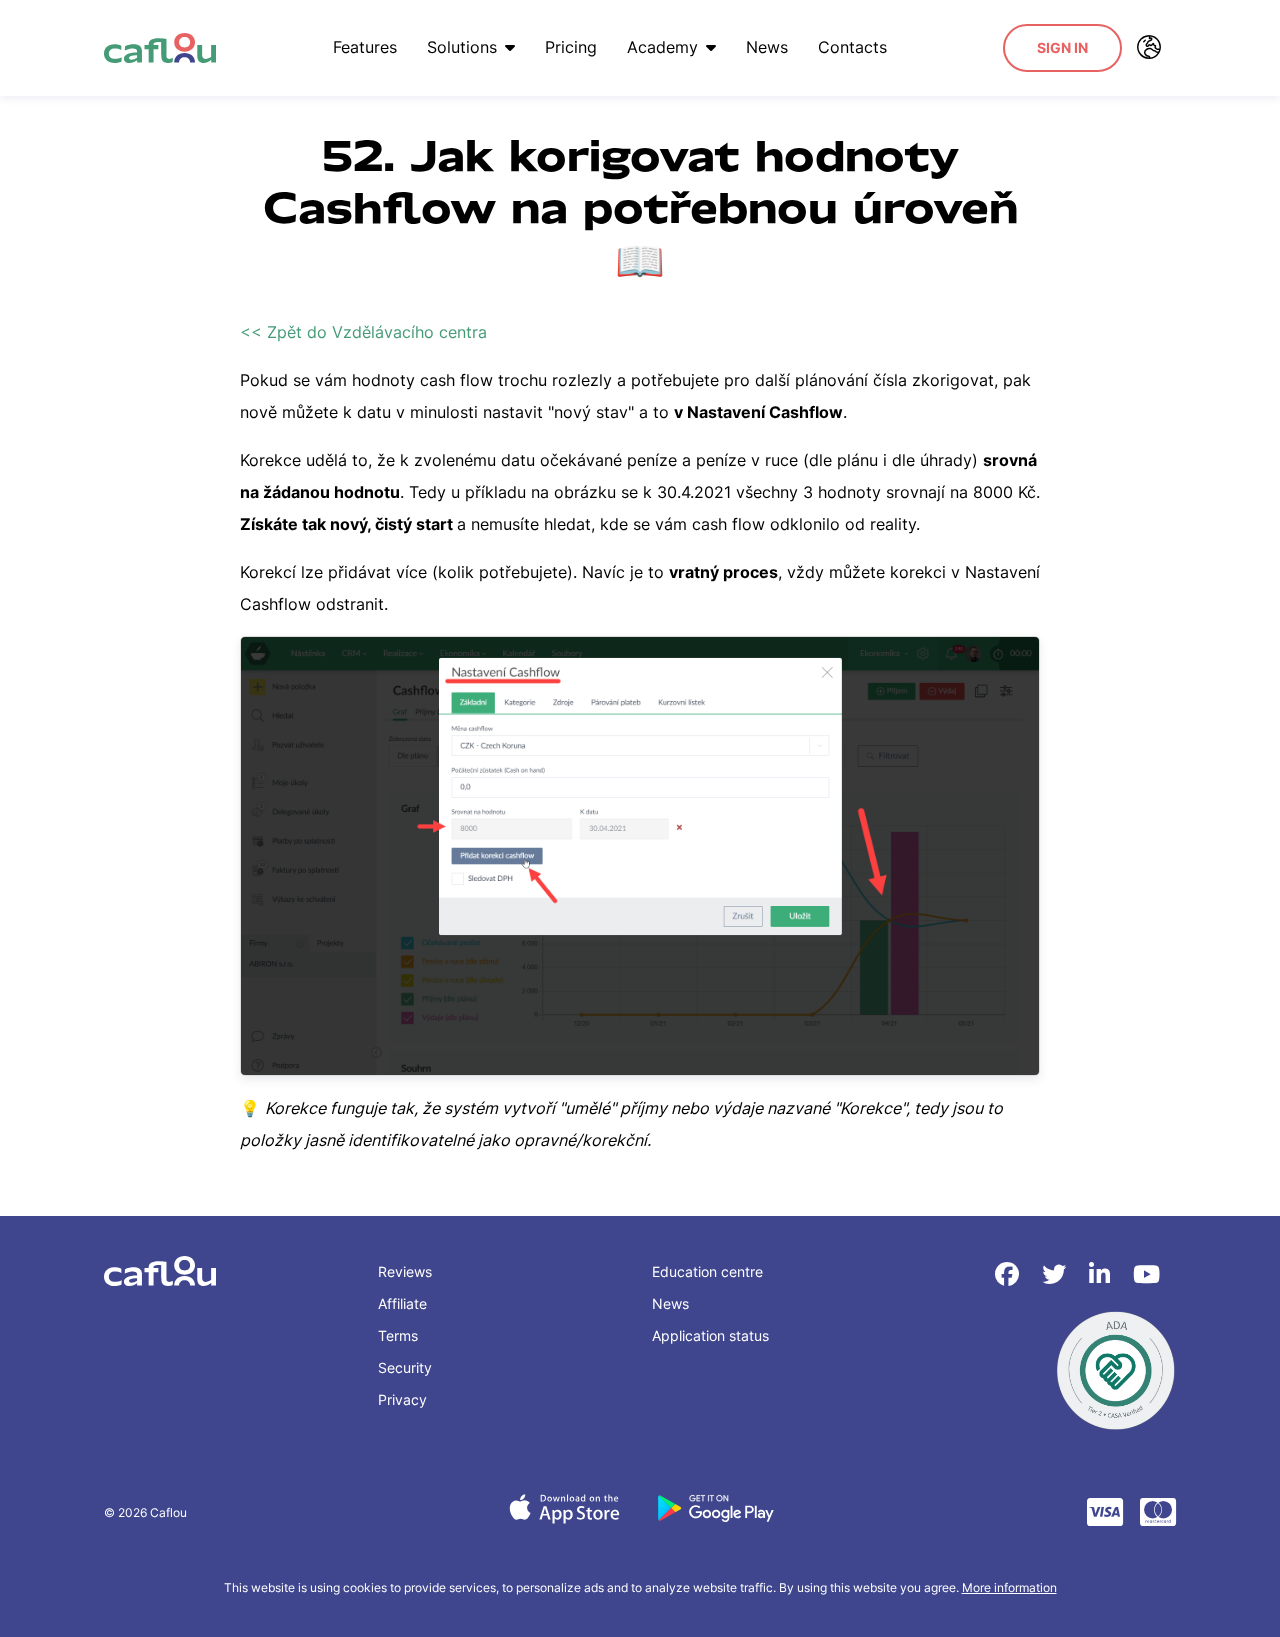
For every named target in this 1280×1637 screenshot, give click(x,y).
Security (405, 1367)
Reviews (405, 1271)
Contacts (852, 47)
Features (365, 47)
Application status (710, 1335)
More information (1009, 1587)
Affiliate (402, 1303)
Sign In (1062, 47)
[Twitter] (1057, 1274)
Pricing (571, 47)
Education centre (707, 1271)
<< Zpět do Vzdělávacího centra (363, 332)
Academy (662, 47)
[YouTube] (1146, 1274)
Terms (398, 1335)
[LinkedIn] (1103, 1274)
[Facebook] (1010, 1274)
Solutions (462, 47)
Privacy (402, 1399)
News (767, 47)
